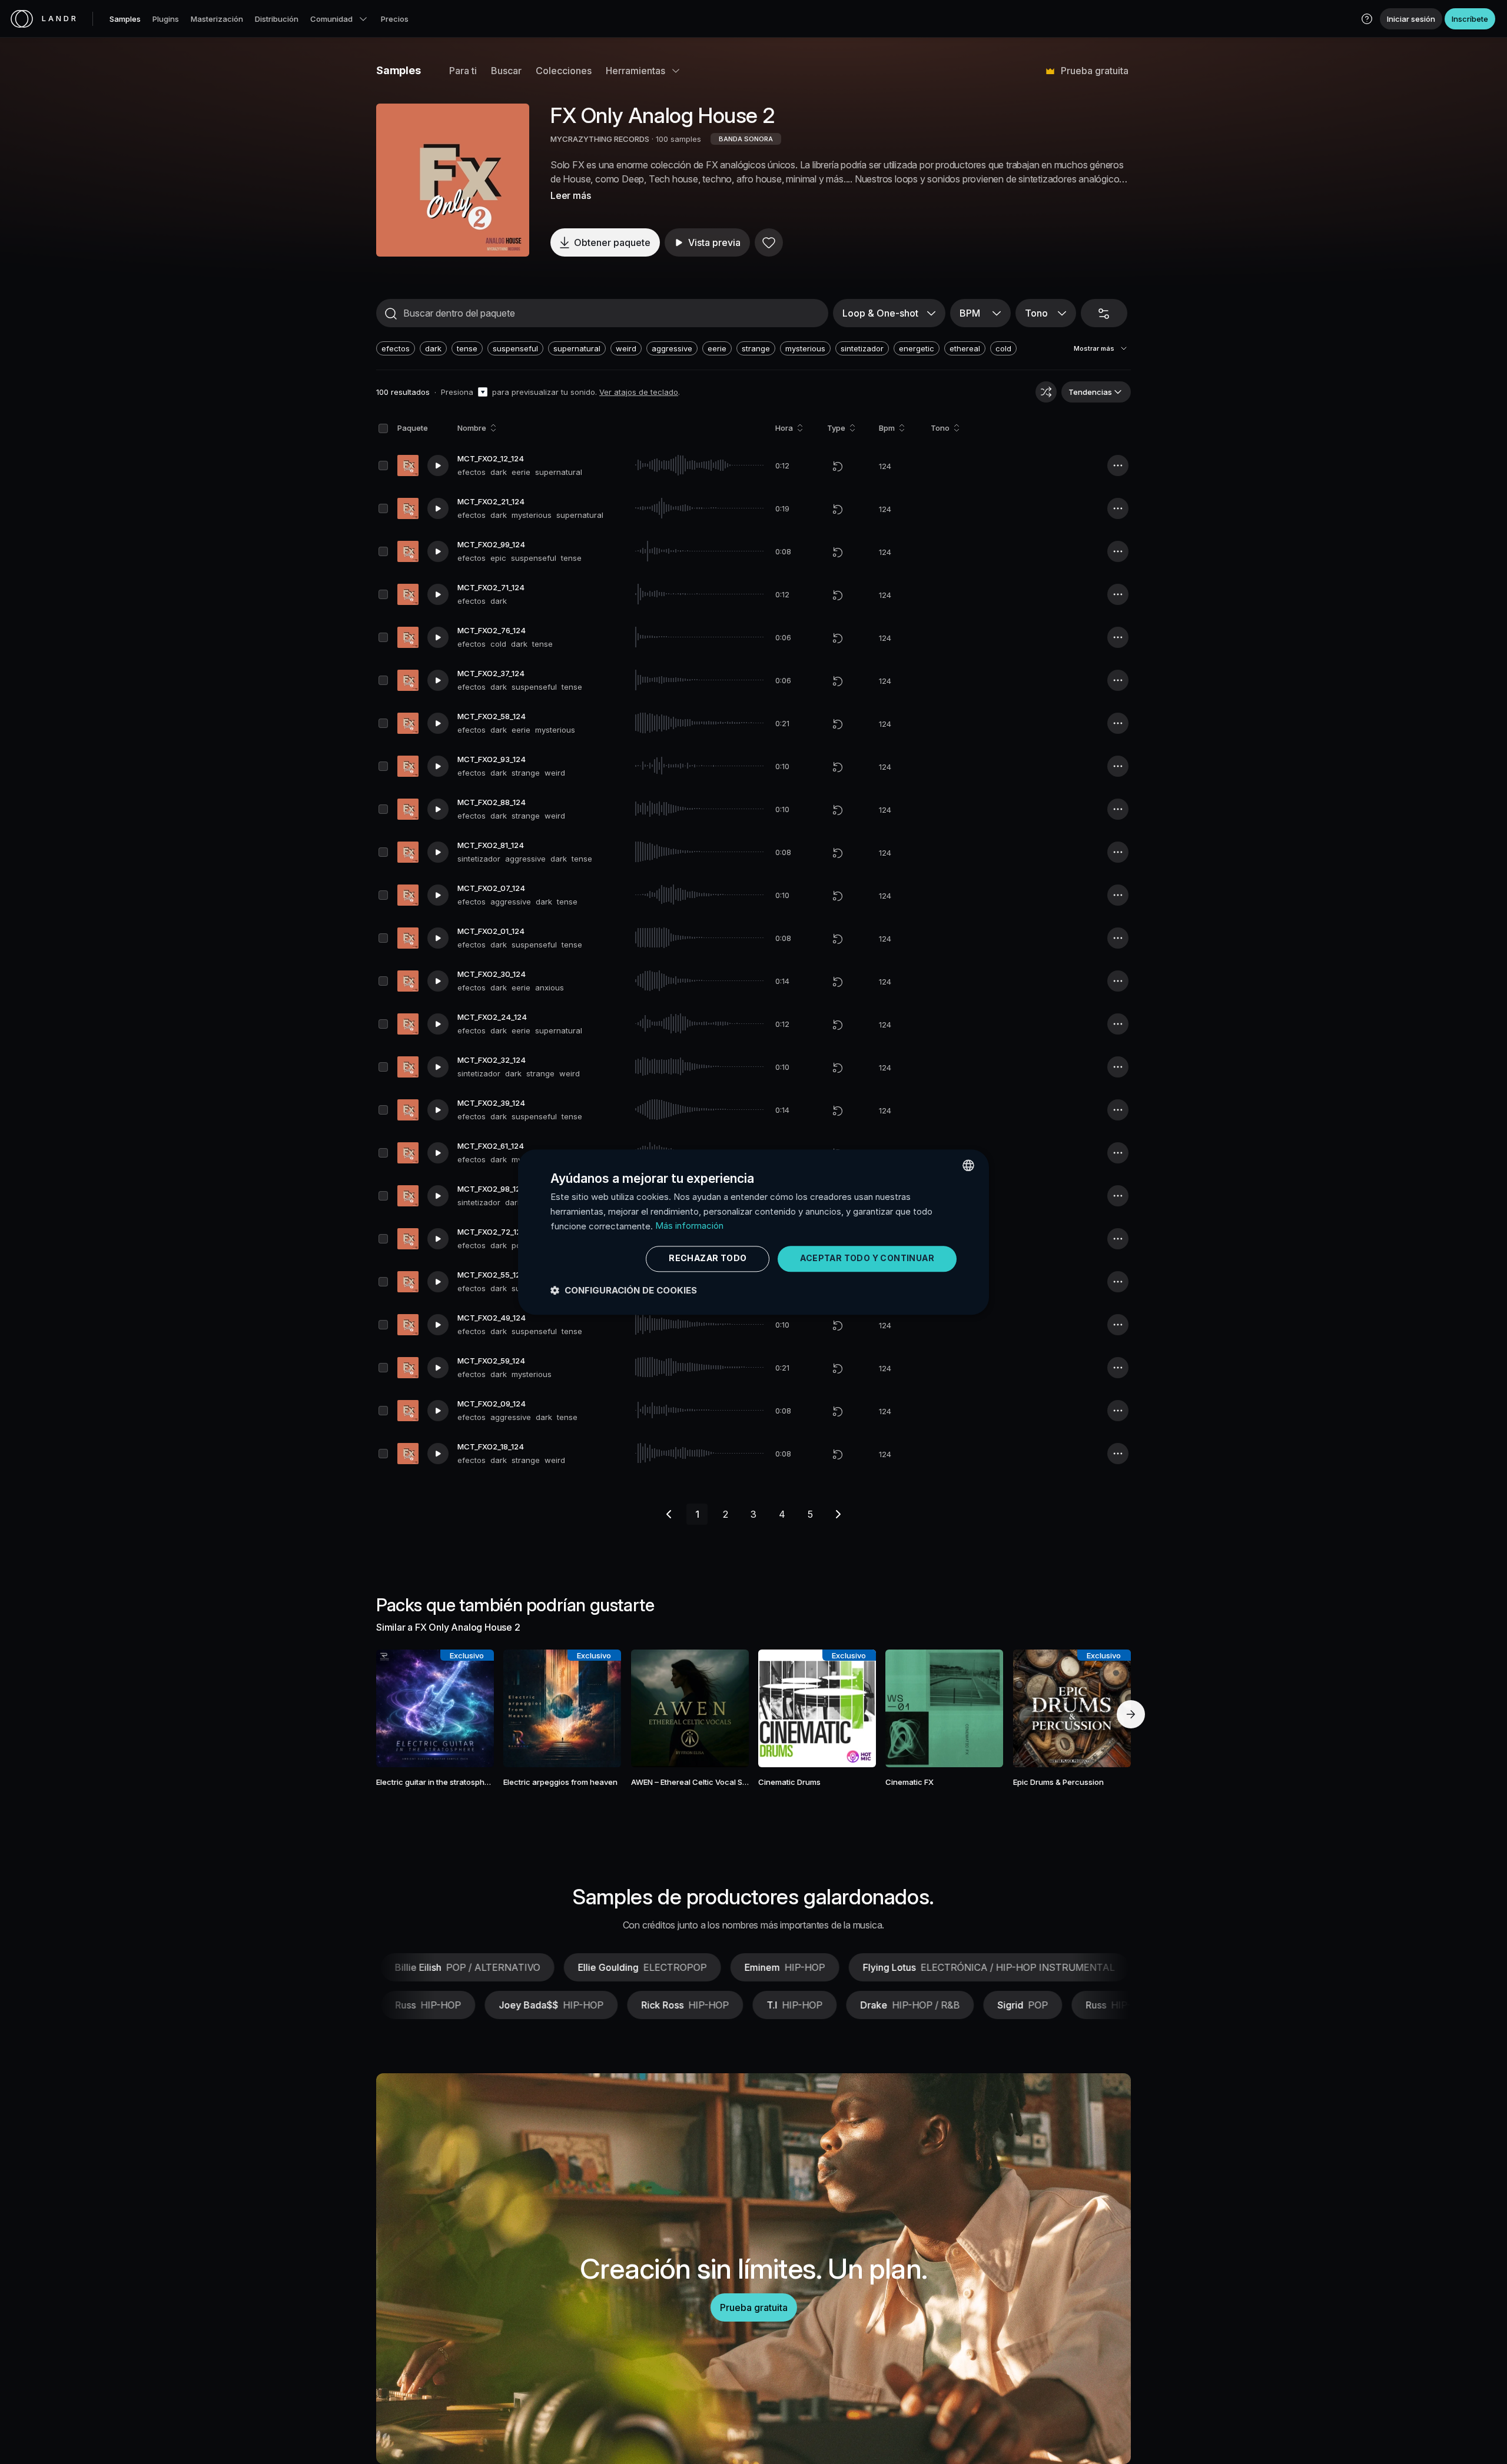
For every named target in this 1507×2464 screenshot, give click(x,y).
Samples (125, 19)
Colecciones (564, 71)
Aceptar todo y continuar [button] (867, 1258)
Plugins (166, 19)
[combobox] (968, 1165)
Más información (689, 1226)
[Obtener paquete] (469, 1708)
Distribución (277, 19)
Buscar (506, 71)
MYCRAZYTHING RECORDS (600, 139)
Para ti (463, 71)
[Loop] (838, 466)
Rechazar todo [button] (708, 1258)
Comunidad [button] (331, 19)
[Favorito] (769, 242)
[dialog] (753, 1232)
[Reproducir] (453, 180)
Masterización (217, 19)
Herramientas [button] (635, 71)
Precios (395, 19)
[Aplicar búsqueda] (391, 314)
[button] (1367, 19)
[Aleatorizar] (1046, 392)
